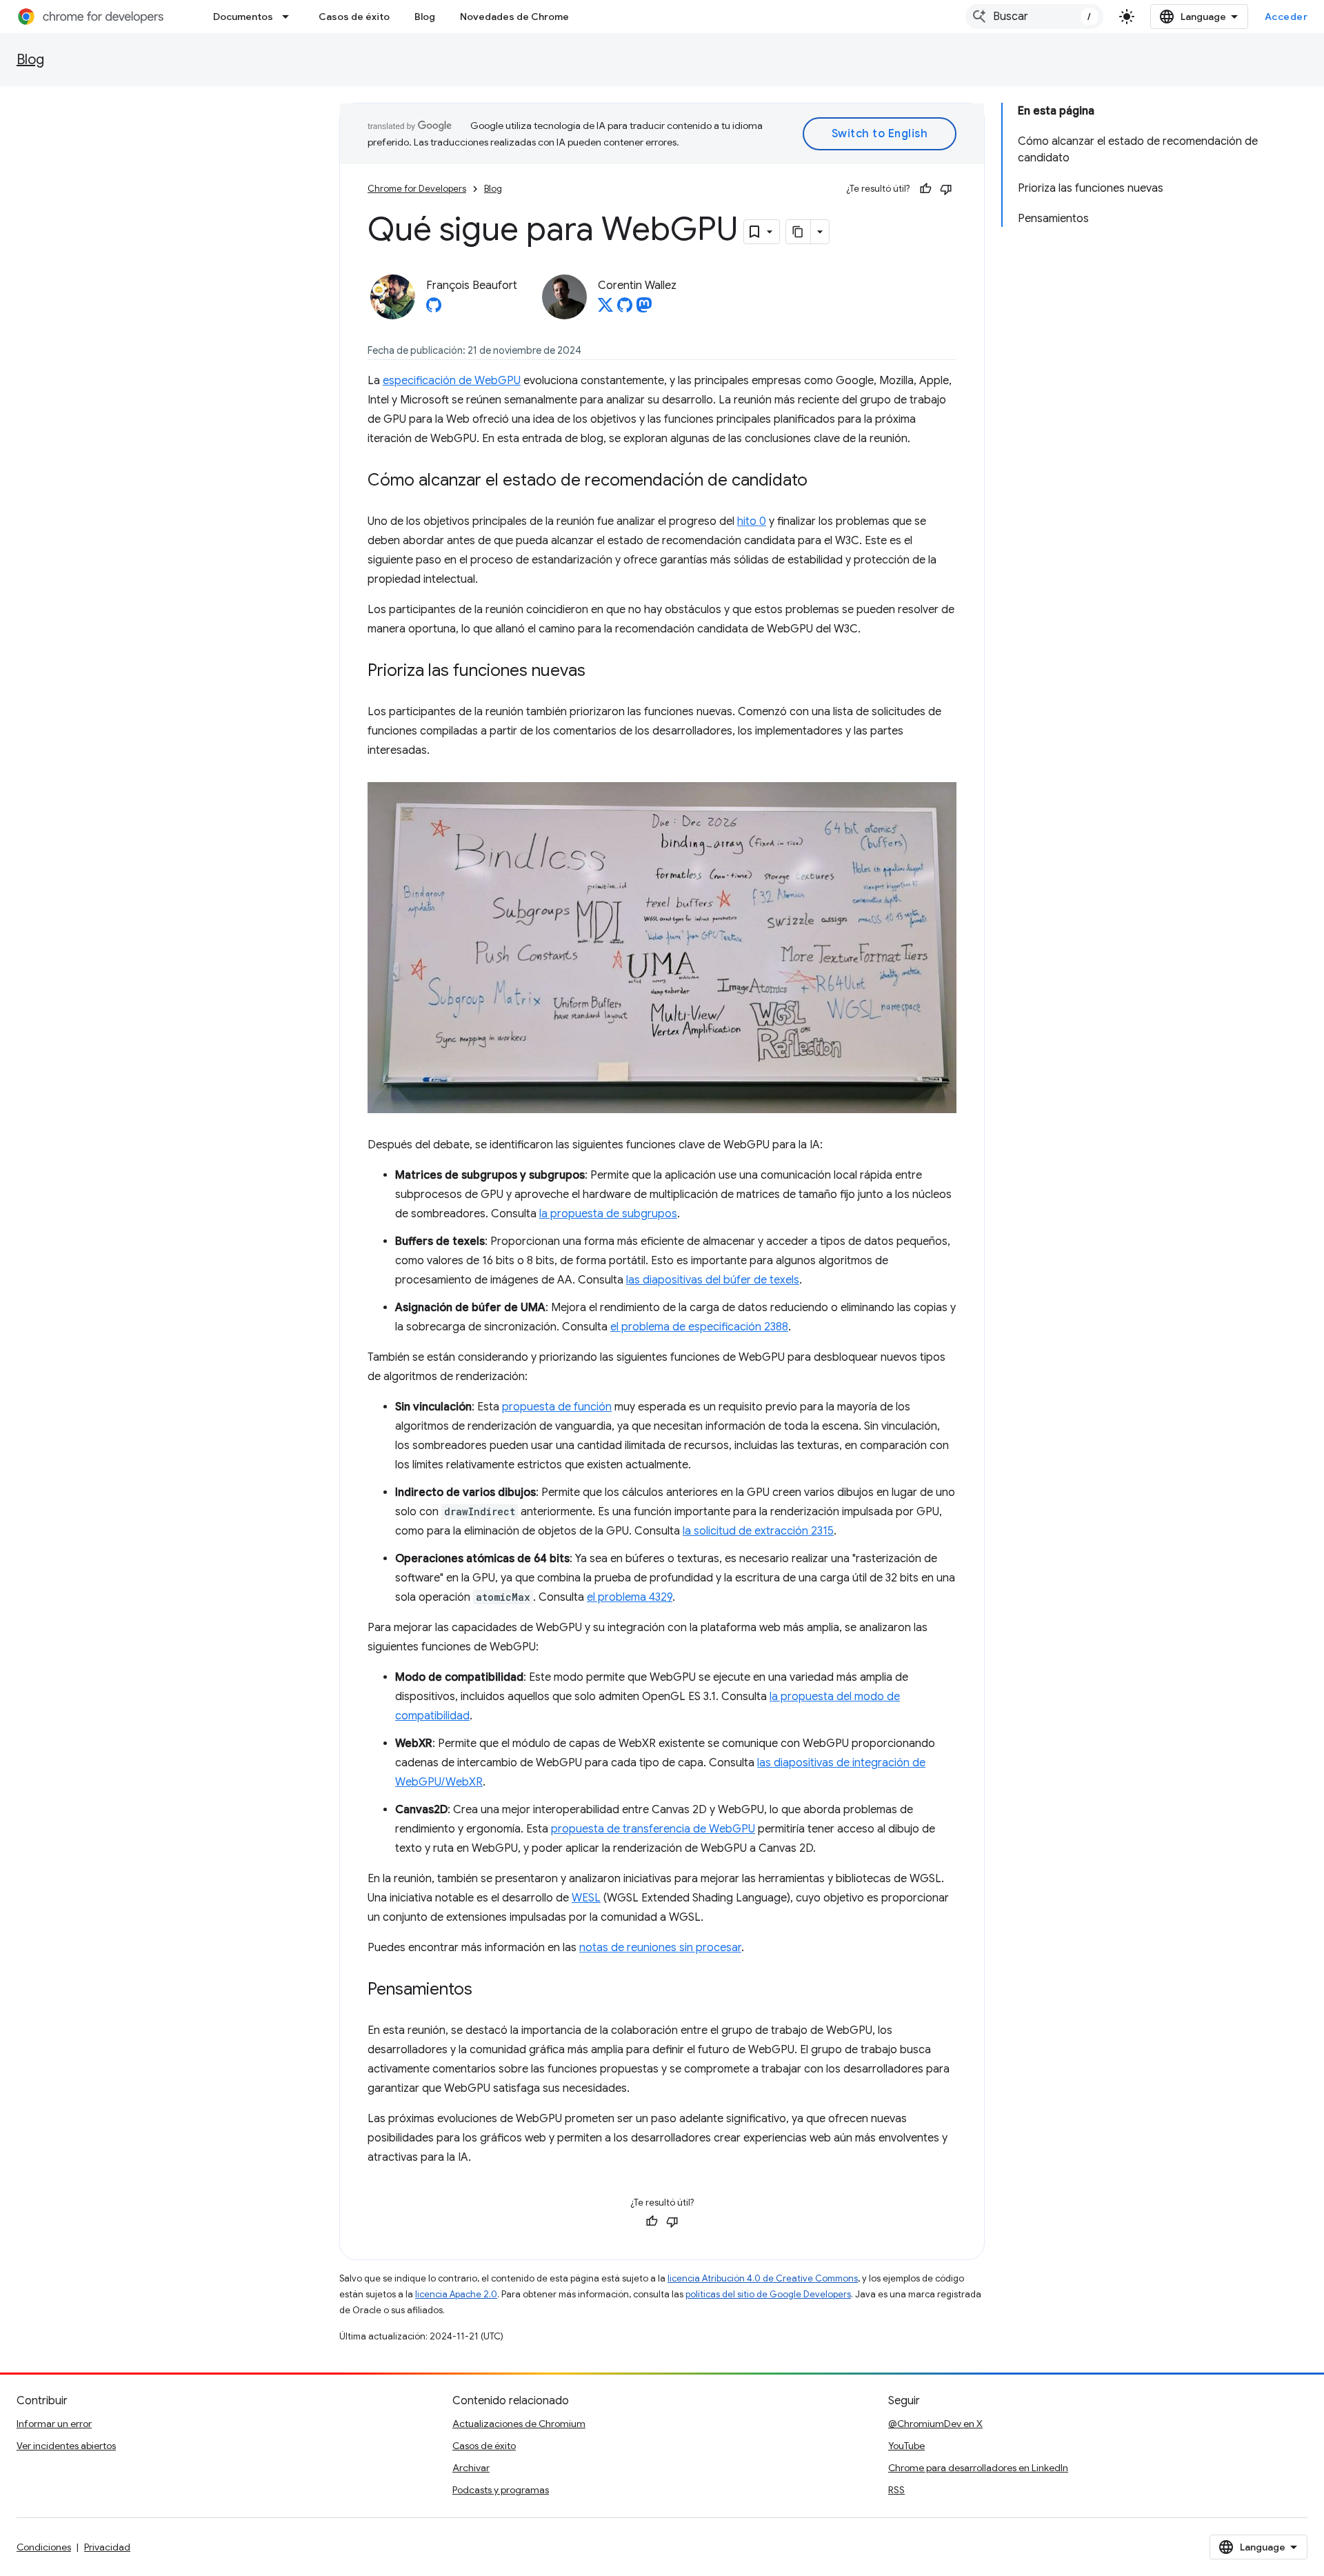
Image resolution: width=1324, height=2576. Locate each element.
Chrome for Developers (417, 189)
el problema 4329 (630, 1597)
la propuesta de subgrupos (608, 1214)
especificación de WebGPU (452, 381)
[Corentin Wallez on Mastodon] (644, 309)
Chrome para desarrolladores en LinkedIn (978, 2468)
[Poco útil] (946, 189)
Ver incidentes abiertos (66, 2446)
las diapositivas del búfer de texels (713, 1280)
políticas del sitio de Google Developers (768, 2294)
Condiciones (44, 2547)
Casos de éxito (354, 17)
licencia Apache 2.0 (456, 2294)
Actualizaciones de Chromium (519, 2424)
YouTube (906, 2446)
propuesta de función (557, 1407)
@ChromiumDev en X (935, 2424)
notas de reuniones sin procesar (660, 1948)
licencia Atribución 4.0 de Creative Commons (763, 2278)
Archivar (471, 2468)
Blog (425, 17)
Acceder (1286, 17)
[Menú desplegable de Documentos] (290, 17)
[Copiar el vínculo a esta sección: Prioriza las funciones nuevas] (599, 672)
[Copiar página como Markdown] (799, 232)
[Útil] (925, 189)
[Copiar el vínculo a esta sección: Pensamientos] (486, 1990)
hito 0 (752, 521)
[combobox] (1034, 17)
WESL (586, 1898)
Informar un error (54, 2424)
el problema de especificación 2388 (699, 1327)
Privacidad (107, 2547)
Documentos (243, 17)
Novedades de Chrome (514, 17)
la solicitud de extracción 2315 (758, 1531)
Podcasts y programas (501, 2490)
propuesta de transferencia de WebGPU (653, 1829)
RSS (896, 2490)
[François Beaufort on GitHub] (434, 309)
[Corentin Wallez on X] (605, 309)
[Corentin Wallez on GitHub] (625, 309)
